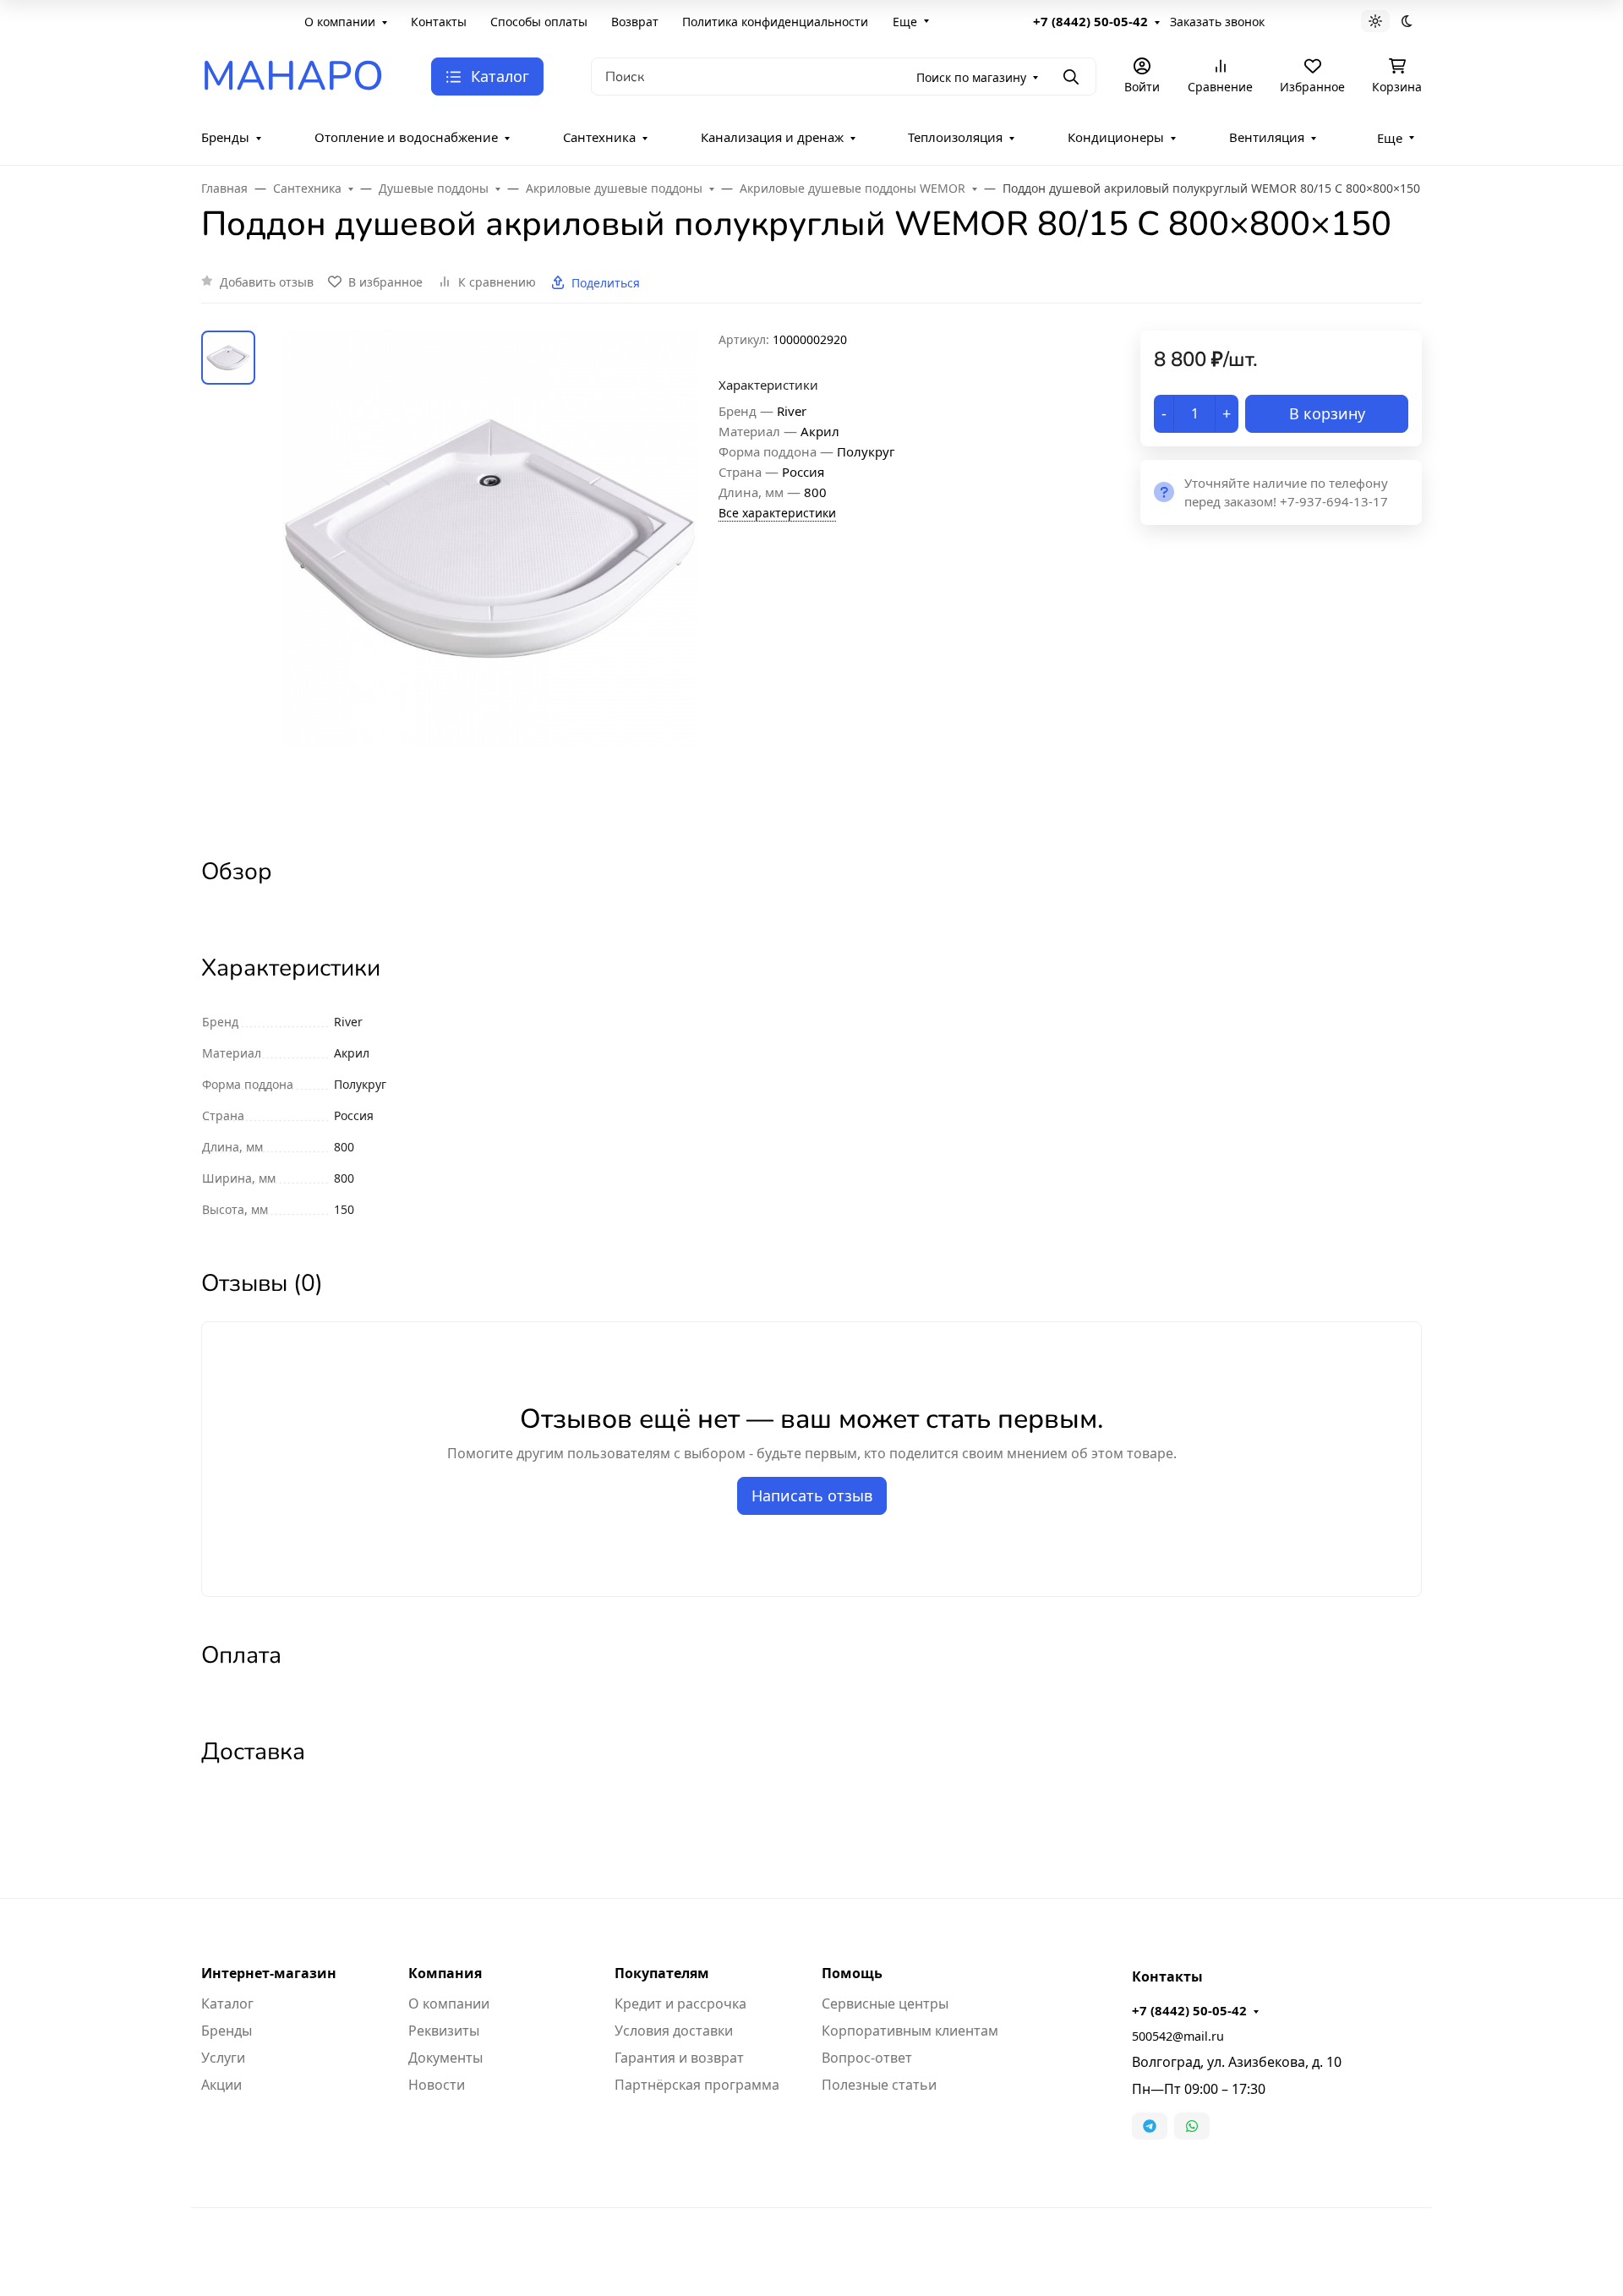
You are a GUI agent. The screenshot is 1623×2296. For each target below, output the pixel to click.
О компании (340, 22)
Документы (445, 2058)
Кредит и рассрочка (680, 2004)
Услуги (223, 2058)
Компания (445, 1973)
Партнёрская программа (697, 2085)
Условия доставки (674, 2031)
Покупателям (662, 1973)
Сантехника (599, 137)
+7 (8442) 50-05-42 (1090, 21)
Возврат (635, 22)
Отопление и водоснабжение (406, 137)
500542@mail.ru (1178, 2036)
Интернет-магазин (269, 1973)
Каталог (227, 2004)
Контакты (439, 22)
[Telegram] (1150, 2126)
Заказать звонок (1217, 22)
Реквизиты (444, 2031)
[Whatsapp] (1192, 2126)
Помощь (852, 1973)
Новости (437, 2085)
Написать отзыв (812, 1495)
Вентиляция (1267, 137)
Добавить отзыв (267, 282)
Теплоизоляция (955, 137)
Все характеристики (777, 513)
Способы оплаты (539, 22)
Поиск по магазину (971, 77)
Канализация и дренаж (772, 137)
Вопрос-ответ (867, 2058)
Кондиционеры (1116, 137)
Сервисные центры (885, 2004)
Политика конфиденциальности (775, 22)
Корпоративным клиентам (910, 2031)
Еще (905, 22)
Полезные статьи (879, 2085)
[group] (490, 579)
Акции (221, 2085)
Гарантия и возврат (679, 2058)
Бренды (225, 137)
